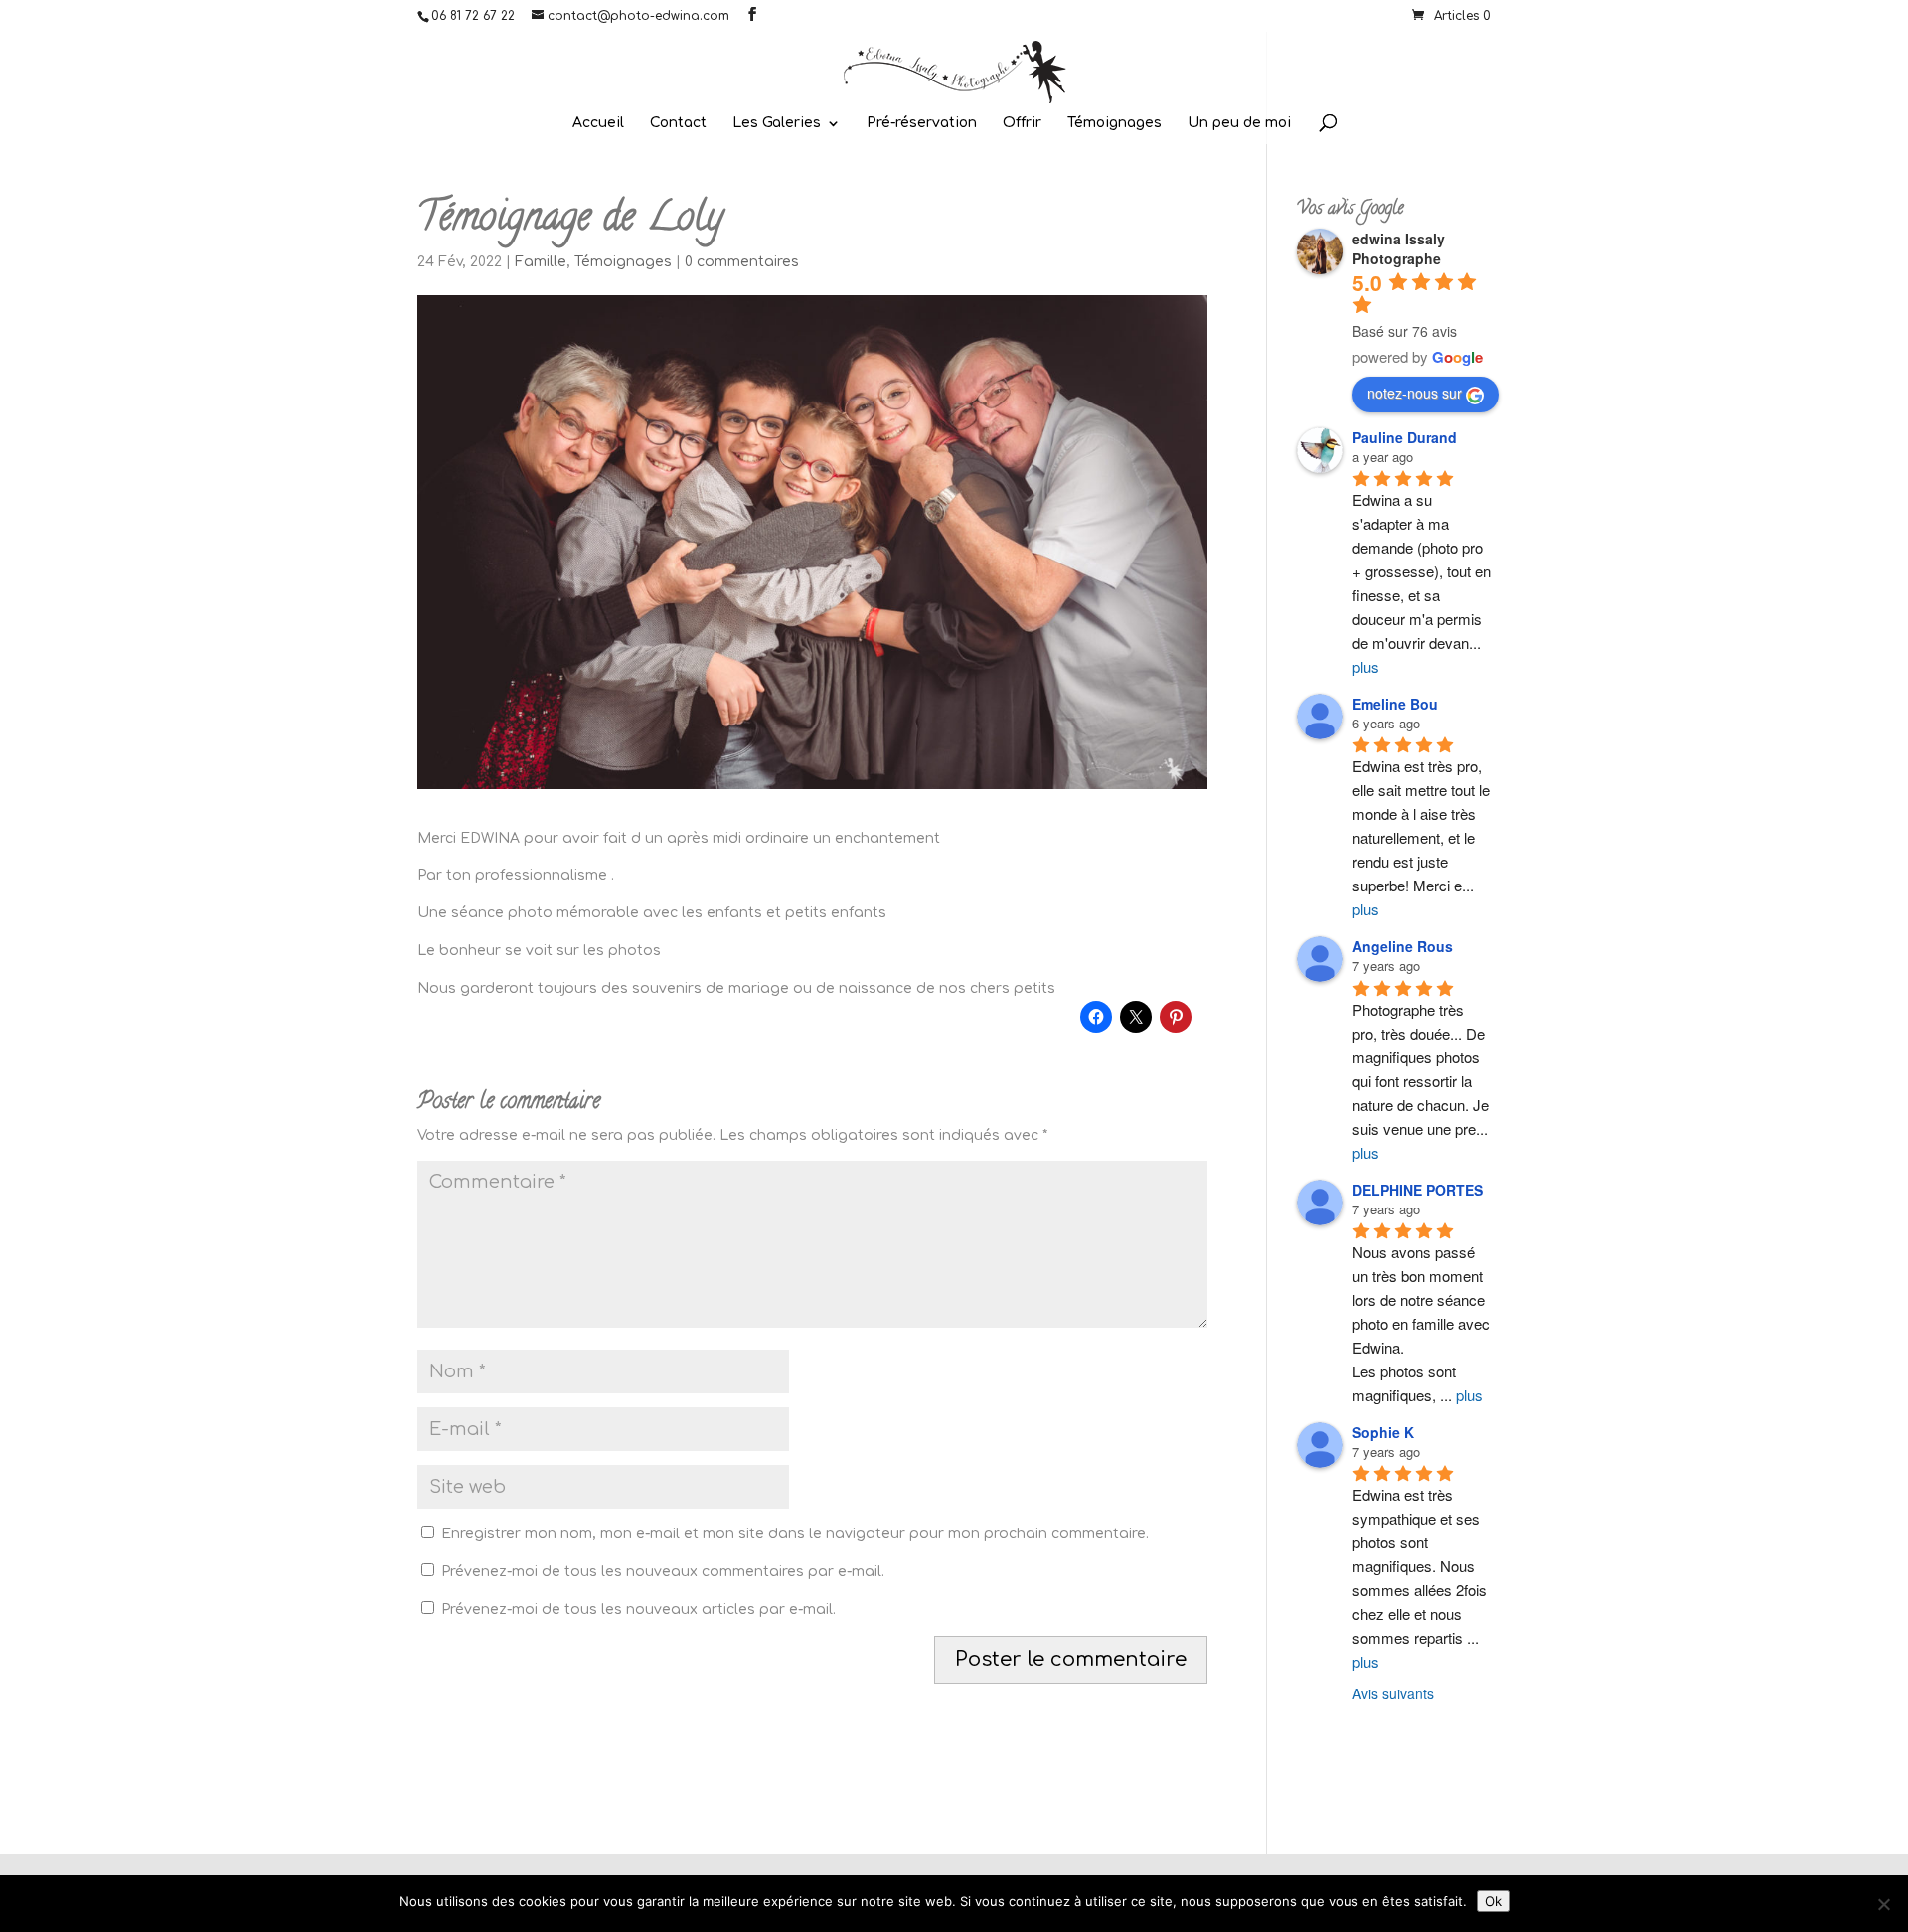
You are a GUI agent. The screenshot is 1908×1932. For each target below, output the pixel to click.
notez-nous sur (1415, 393)
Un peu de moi (1239, 123)
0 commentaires (742, 262)
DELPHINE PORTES (1418, 1190)
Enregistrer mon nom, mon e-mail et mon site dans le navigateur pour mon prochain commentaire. (795, 1534)
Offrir (1022, 123)
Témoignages (1114, 123)
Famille (541, 262)
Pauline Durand (1405, 437)
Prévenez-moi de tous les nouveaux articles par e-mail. (638, 1610)
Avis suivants (1393, 1693)
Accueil (598, 123)
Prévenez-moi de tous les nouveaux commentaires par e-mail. (663, 1572)
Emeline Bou (1395, 704)
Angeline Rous (1403, 946)
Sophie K (1383, 1432)
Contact (678, 123)
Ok (1493, 1901)
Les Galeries (777, 123)
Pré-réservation (922, 123)
